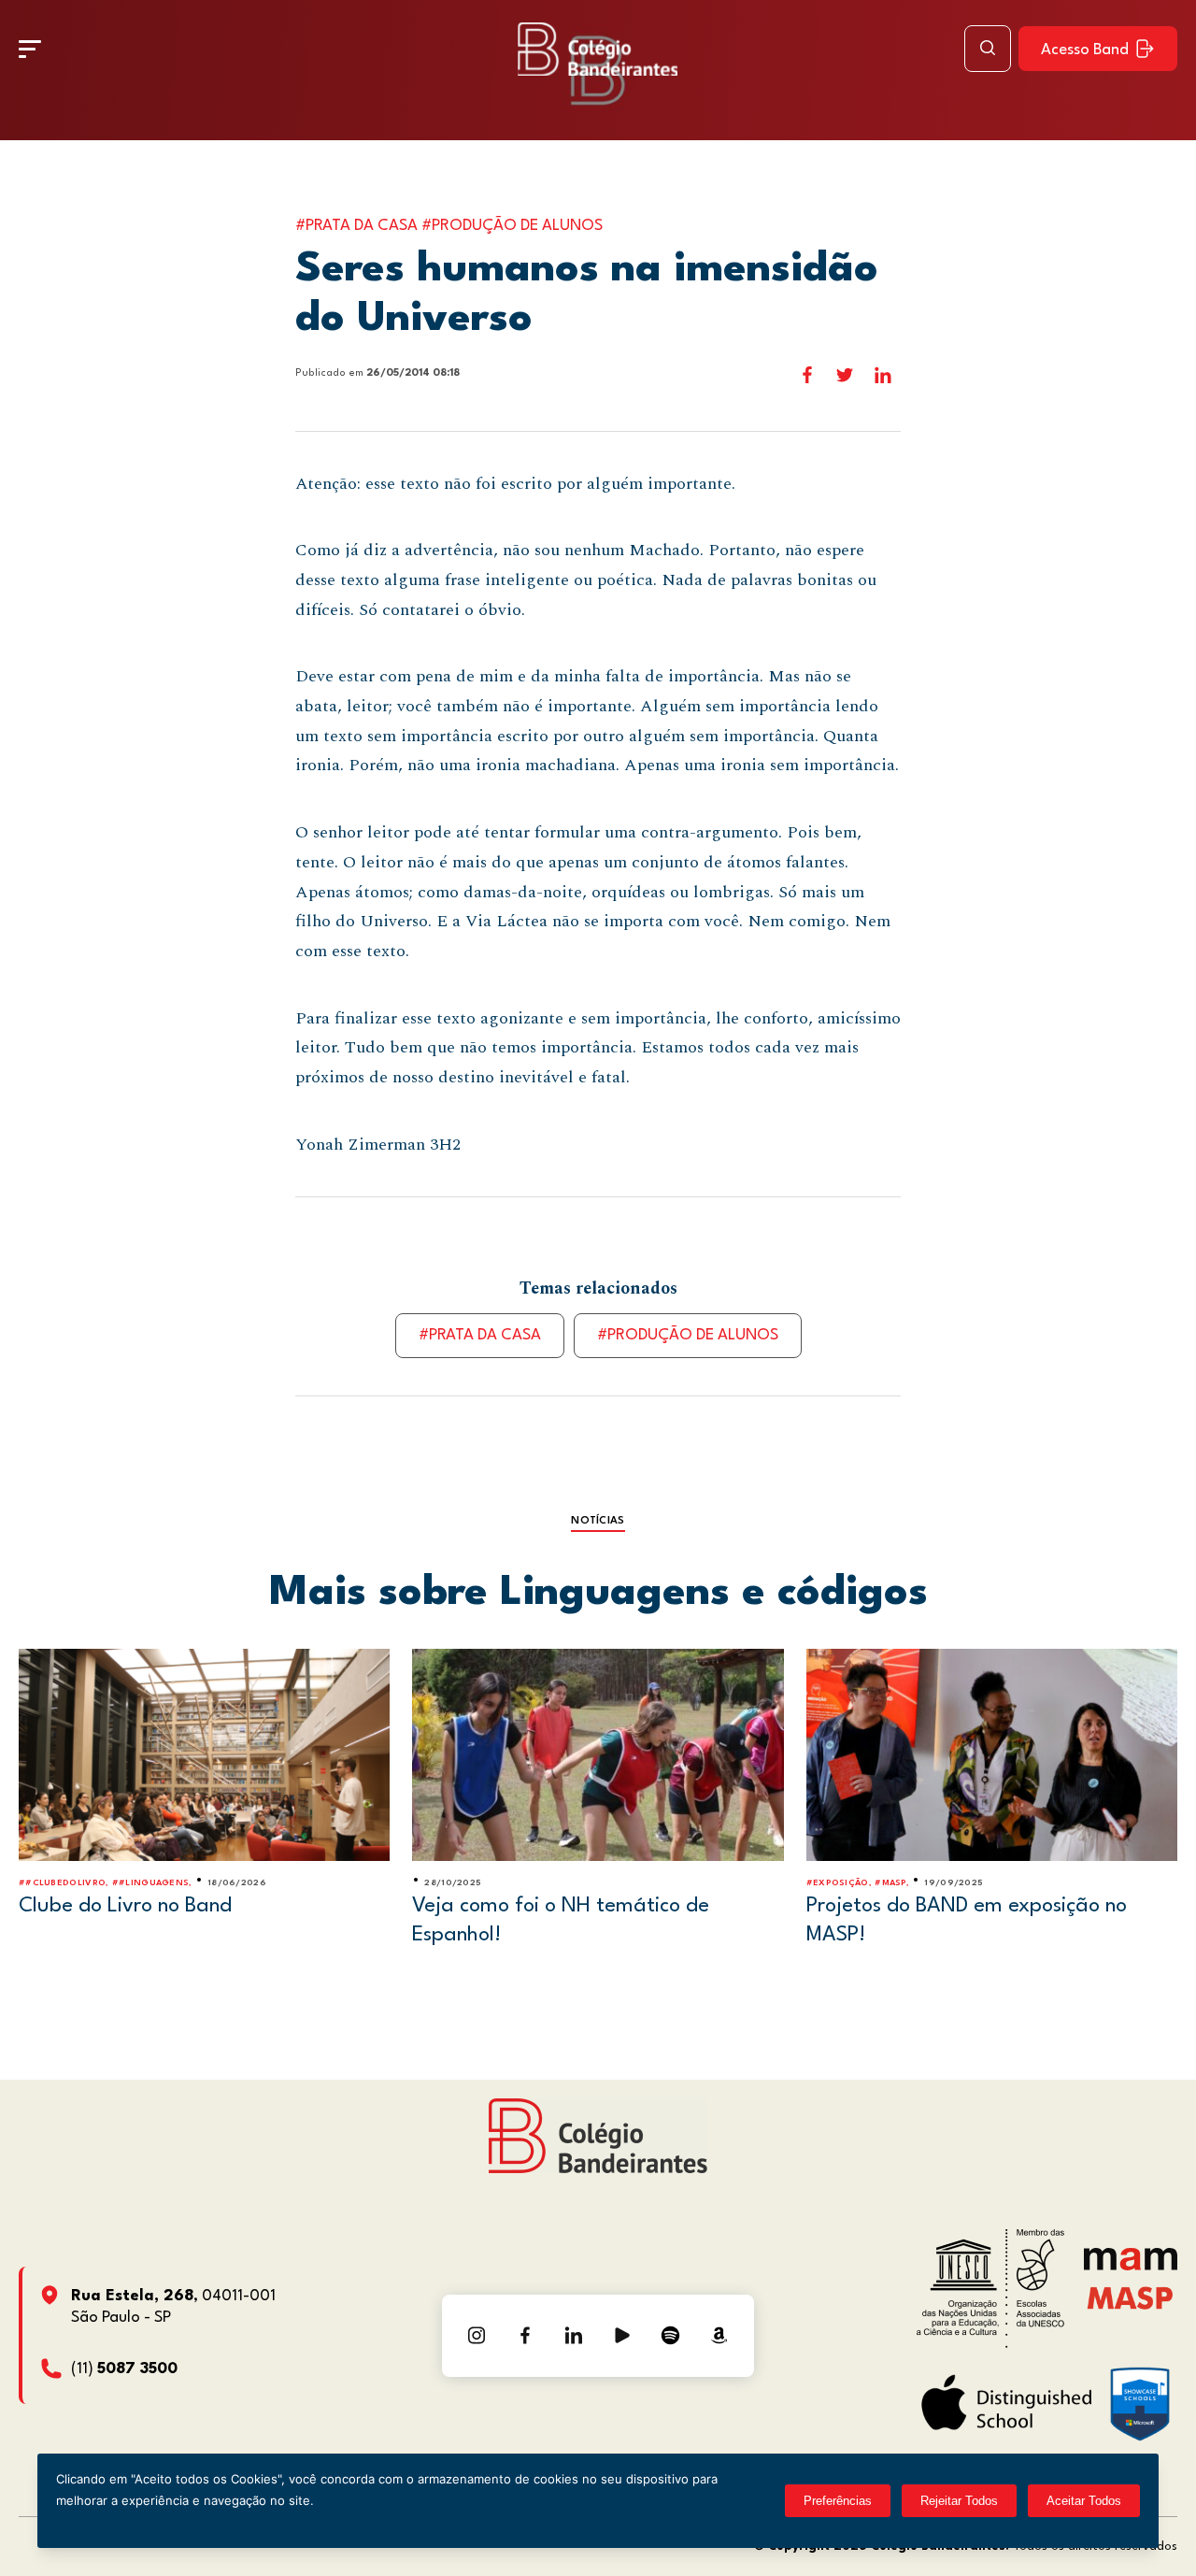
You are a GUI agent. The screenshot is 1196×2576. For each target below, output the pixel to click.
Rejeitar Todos (959, 2501)
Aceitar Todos (1084, 2501)
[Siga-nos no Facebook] (525, 2336)
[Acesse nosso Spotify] (671, 2336)
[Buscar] (988, 49)
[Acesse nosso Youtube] (622, 2336)
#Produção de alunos (688, 1335)
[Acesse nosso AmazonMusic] (719, 2336)
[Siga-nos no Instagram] (477, 2336)
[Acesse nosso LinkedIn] (574, 2336)
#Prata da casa (480, 1335)
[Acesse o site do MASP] (1130, 2297)
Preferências (838, 2501)
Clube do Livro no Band (125, 1906)
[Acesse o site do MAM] (1131, 2266)
